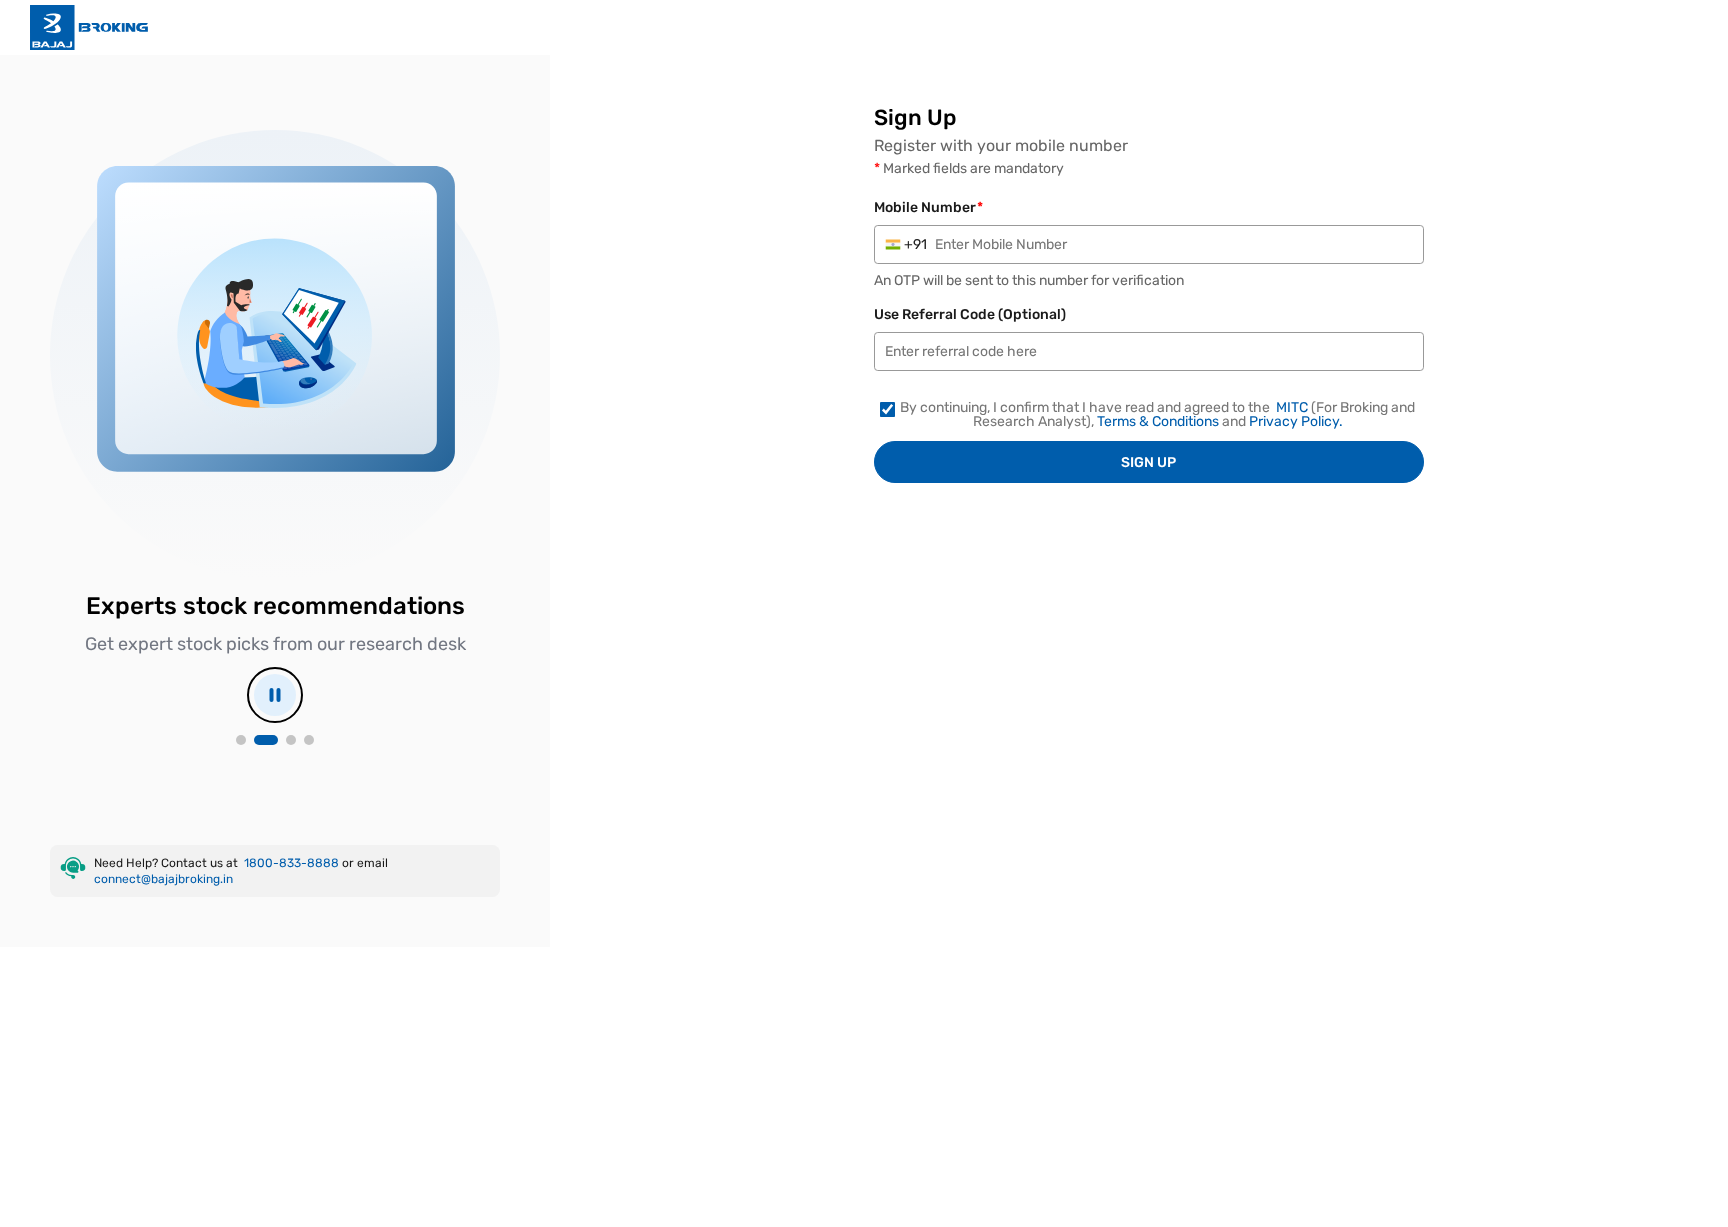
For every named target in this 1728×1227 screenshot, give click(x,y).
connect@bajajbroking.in (163, 879)
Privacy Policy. (1296, 422)
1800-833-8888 (293, 863)
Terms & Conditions (1159, 422)
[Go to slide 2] (266, 740)
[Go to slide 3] (291, 740)
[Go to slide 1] (241, 740)
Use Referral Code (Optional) (970, 315)
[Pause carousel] (275, 695)
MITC (1293, 408)
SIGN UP (1148, 462)
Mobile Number (928, 208)
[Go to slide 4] (309, 740)
